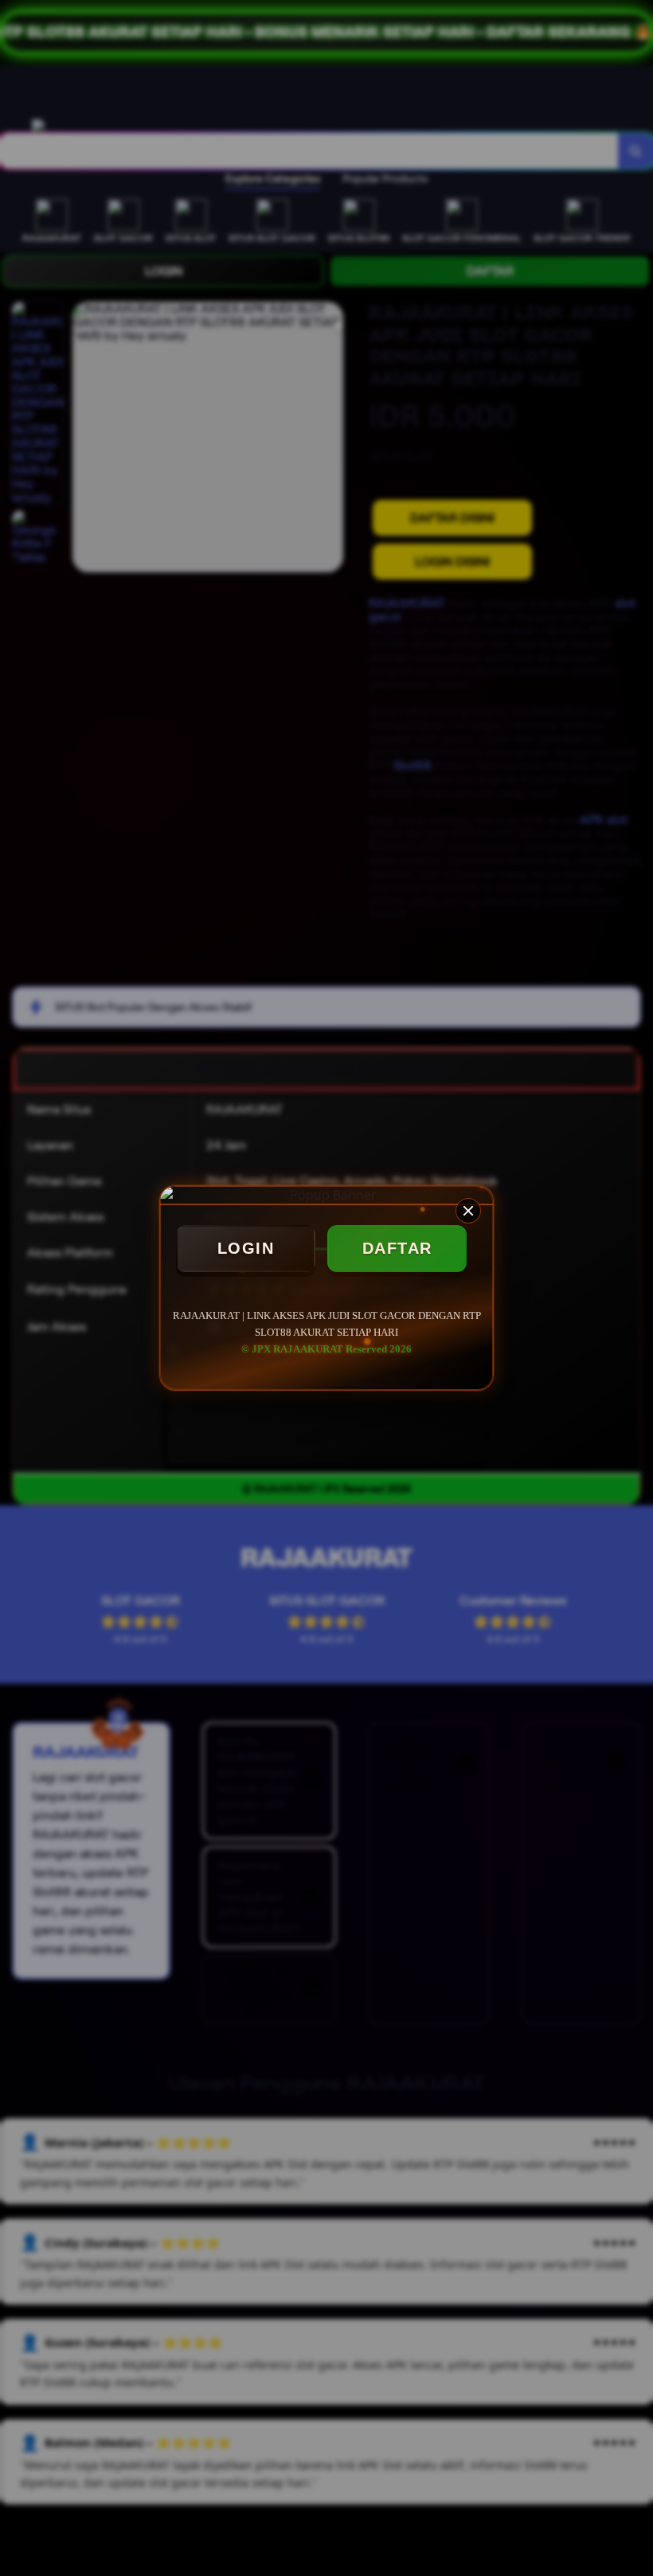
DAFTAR (397, 1248)
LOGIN (246, 1248)
